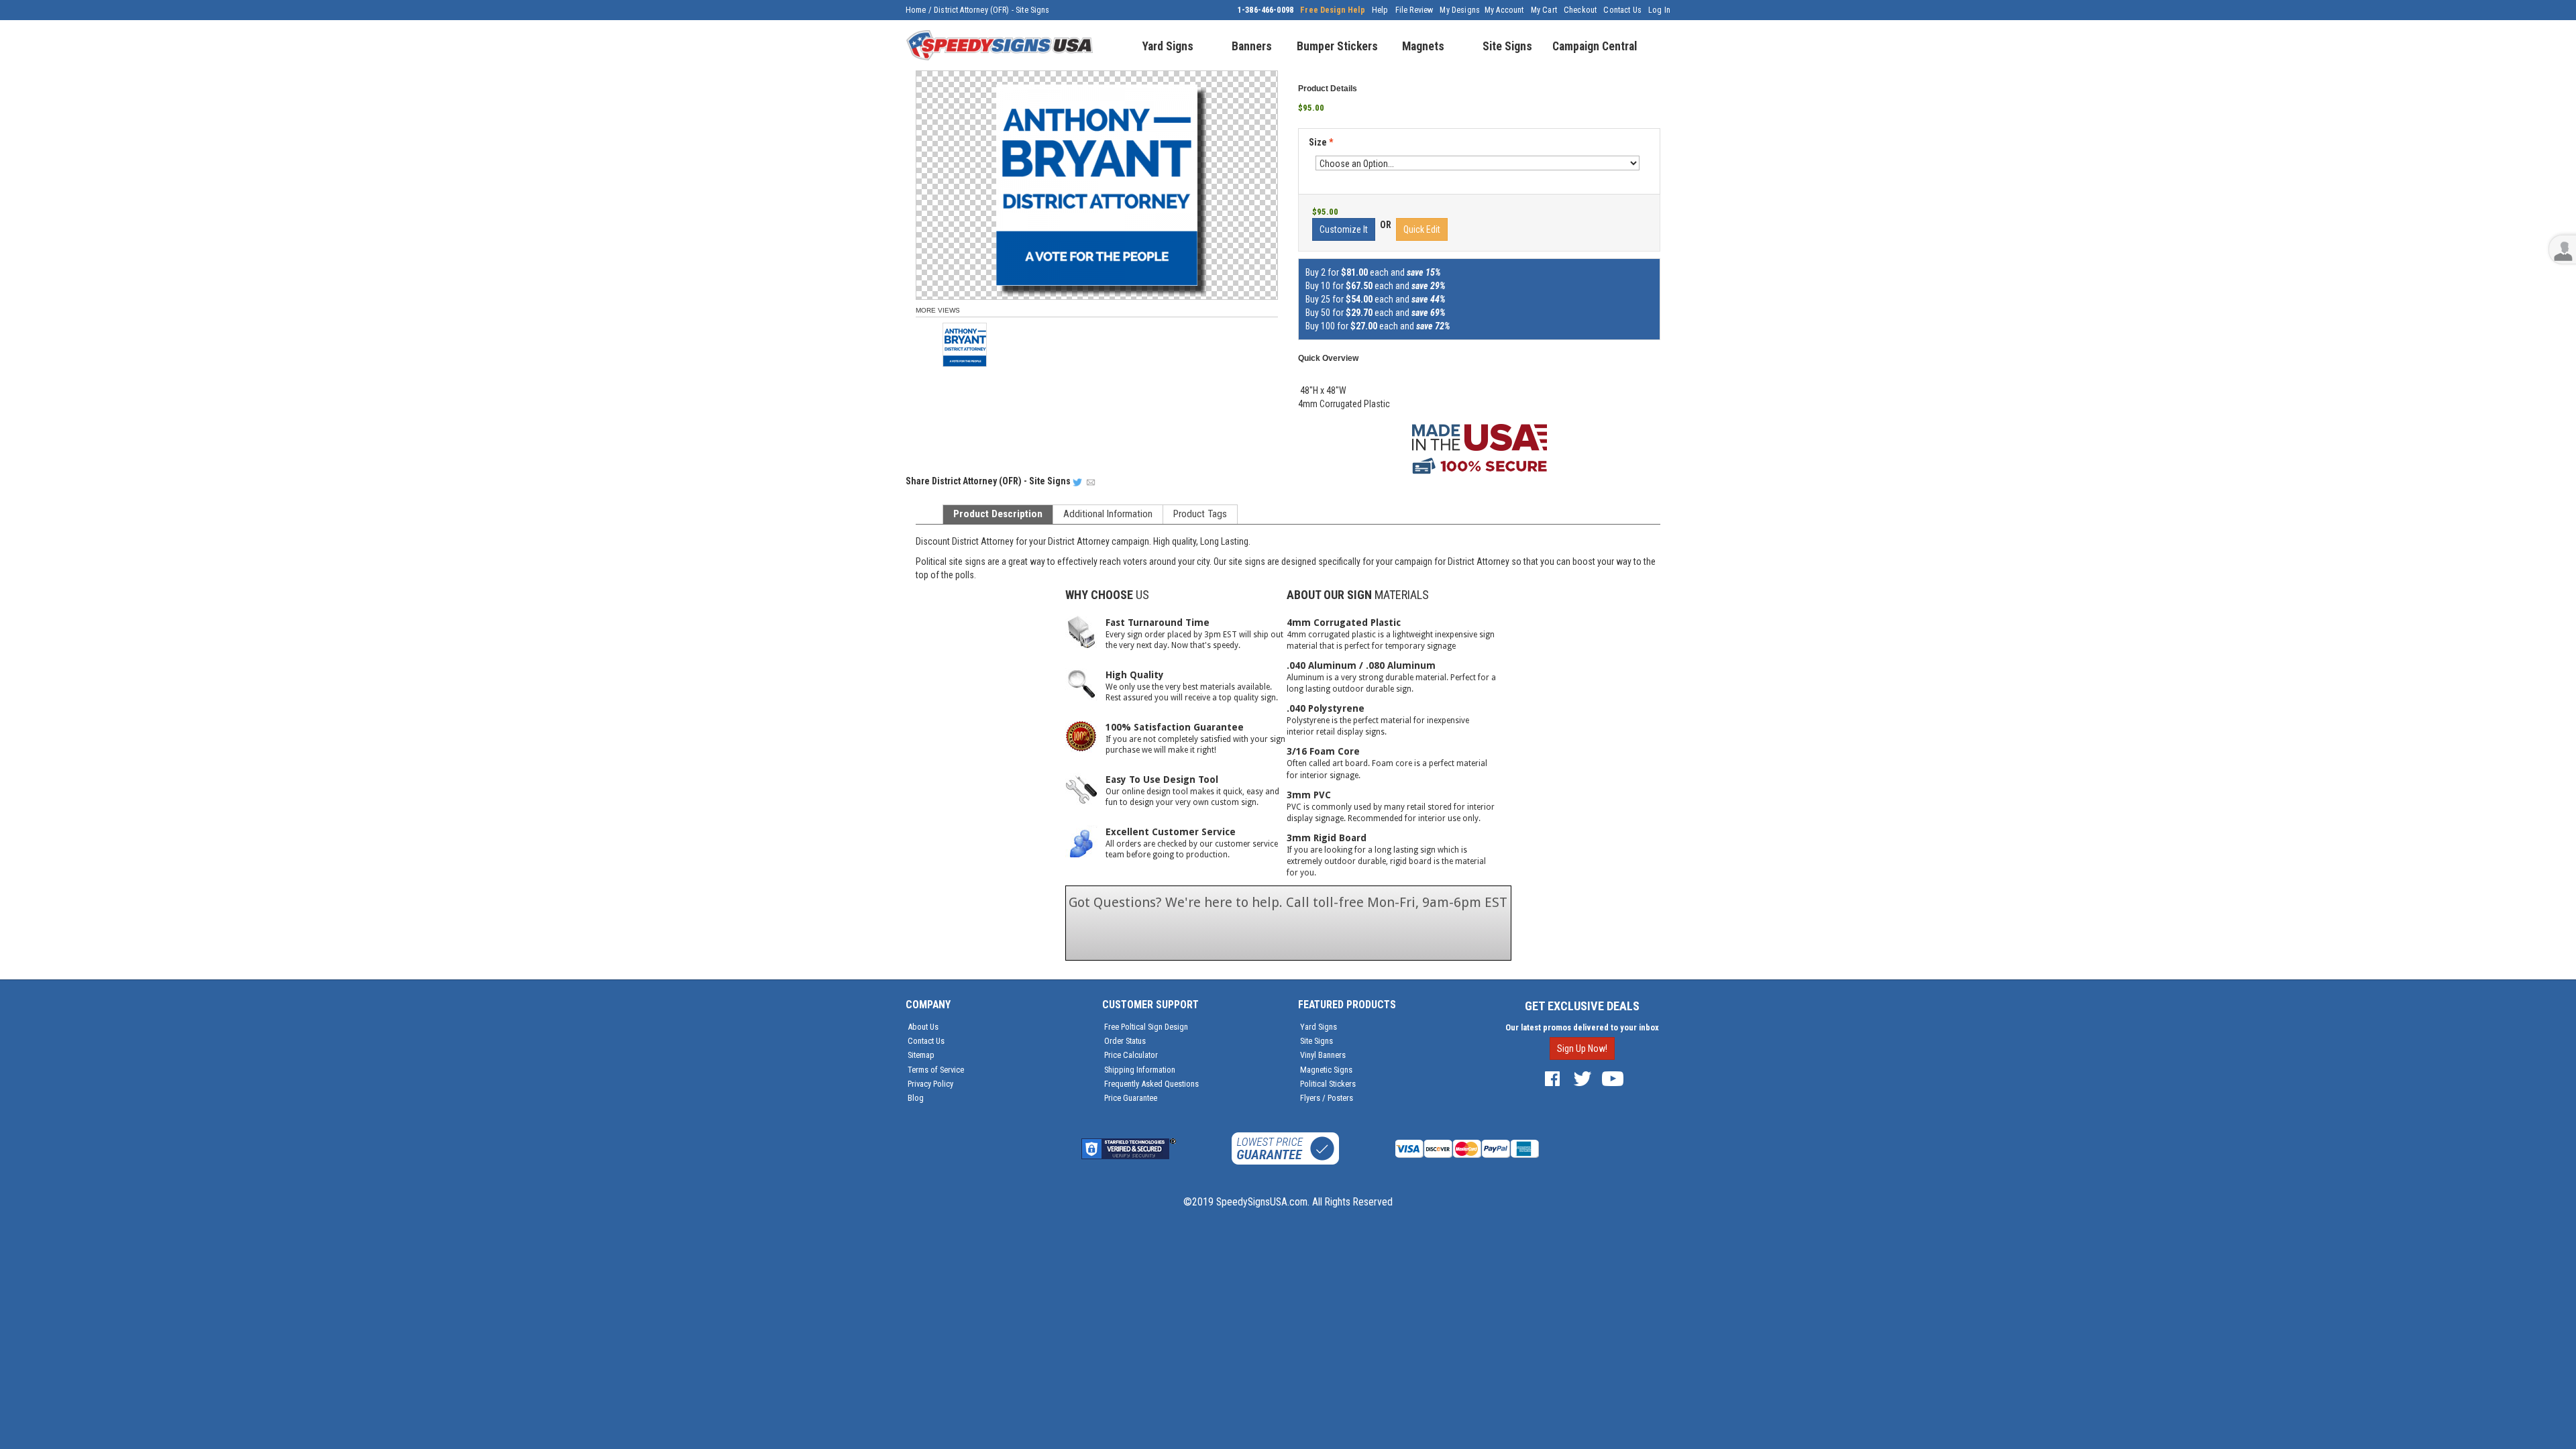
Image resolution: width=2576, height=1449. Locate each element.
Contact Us (1622, 10)
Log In (1659, 10)
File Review (1414, 10)
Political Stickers (1328, 1084)
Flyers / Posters (1327, 1098)
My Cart (1544, 10)
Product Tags (1200, 514)
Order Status (1125, 1041)
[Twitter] (1582, 1078)
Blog (916, 1098)
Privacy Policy (930, 1084)
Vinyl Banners (1323, 1055)
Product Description (998, 514)
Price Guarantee (1131, 1098)
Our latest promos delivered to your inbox (1582, 1027)
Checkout (1580, 10)
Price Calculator (1131, 1055)
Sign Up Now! (1582, 1049)
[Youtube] (1613, 1078)
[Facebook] (1552, 1078)
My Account (1504, 10)
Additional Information (1108, 514)
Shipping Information (1140, 1070)
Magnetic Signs (1326, 1070)
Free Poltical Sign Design (1146, 1027)
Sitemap (921, 1055)
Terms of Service (936, 1070)
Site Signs (1317, 1041)
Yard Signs (1319, 1027)
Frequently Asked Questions (1151, 1084)
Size (1321, 142)
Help (1380, 10)
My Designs (1460, 10)
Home (916, 10)
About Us (923, 1027)
